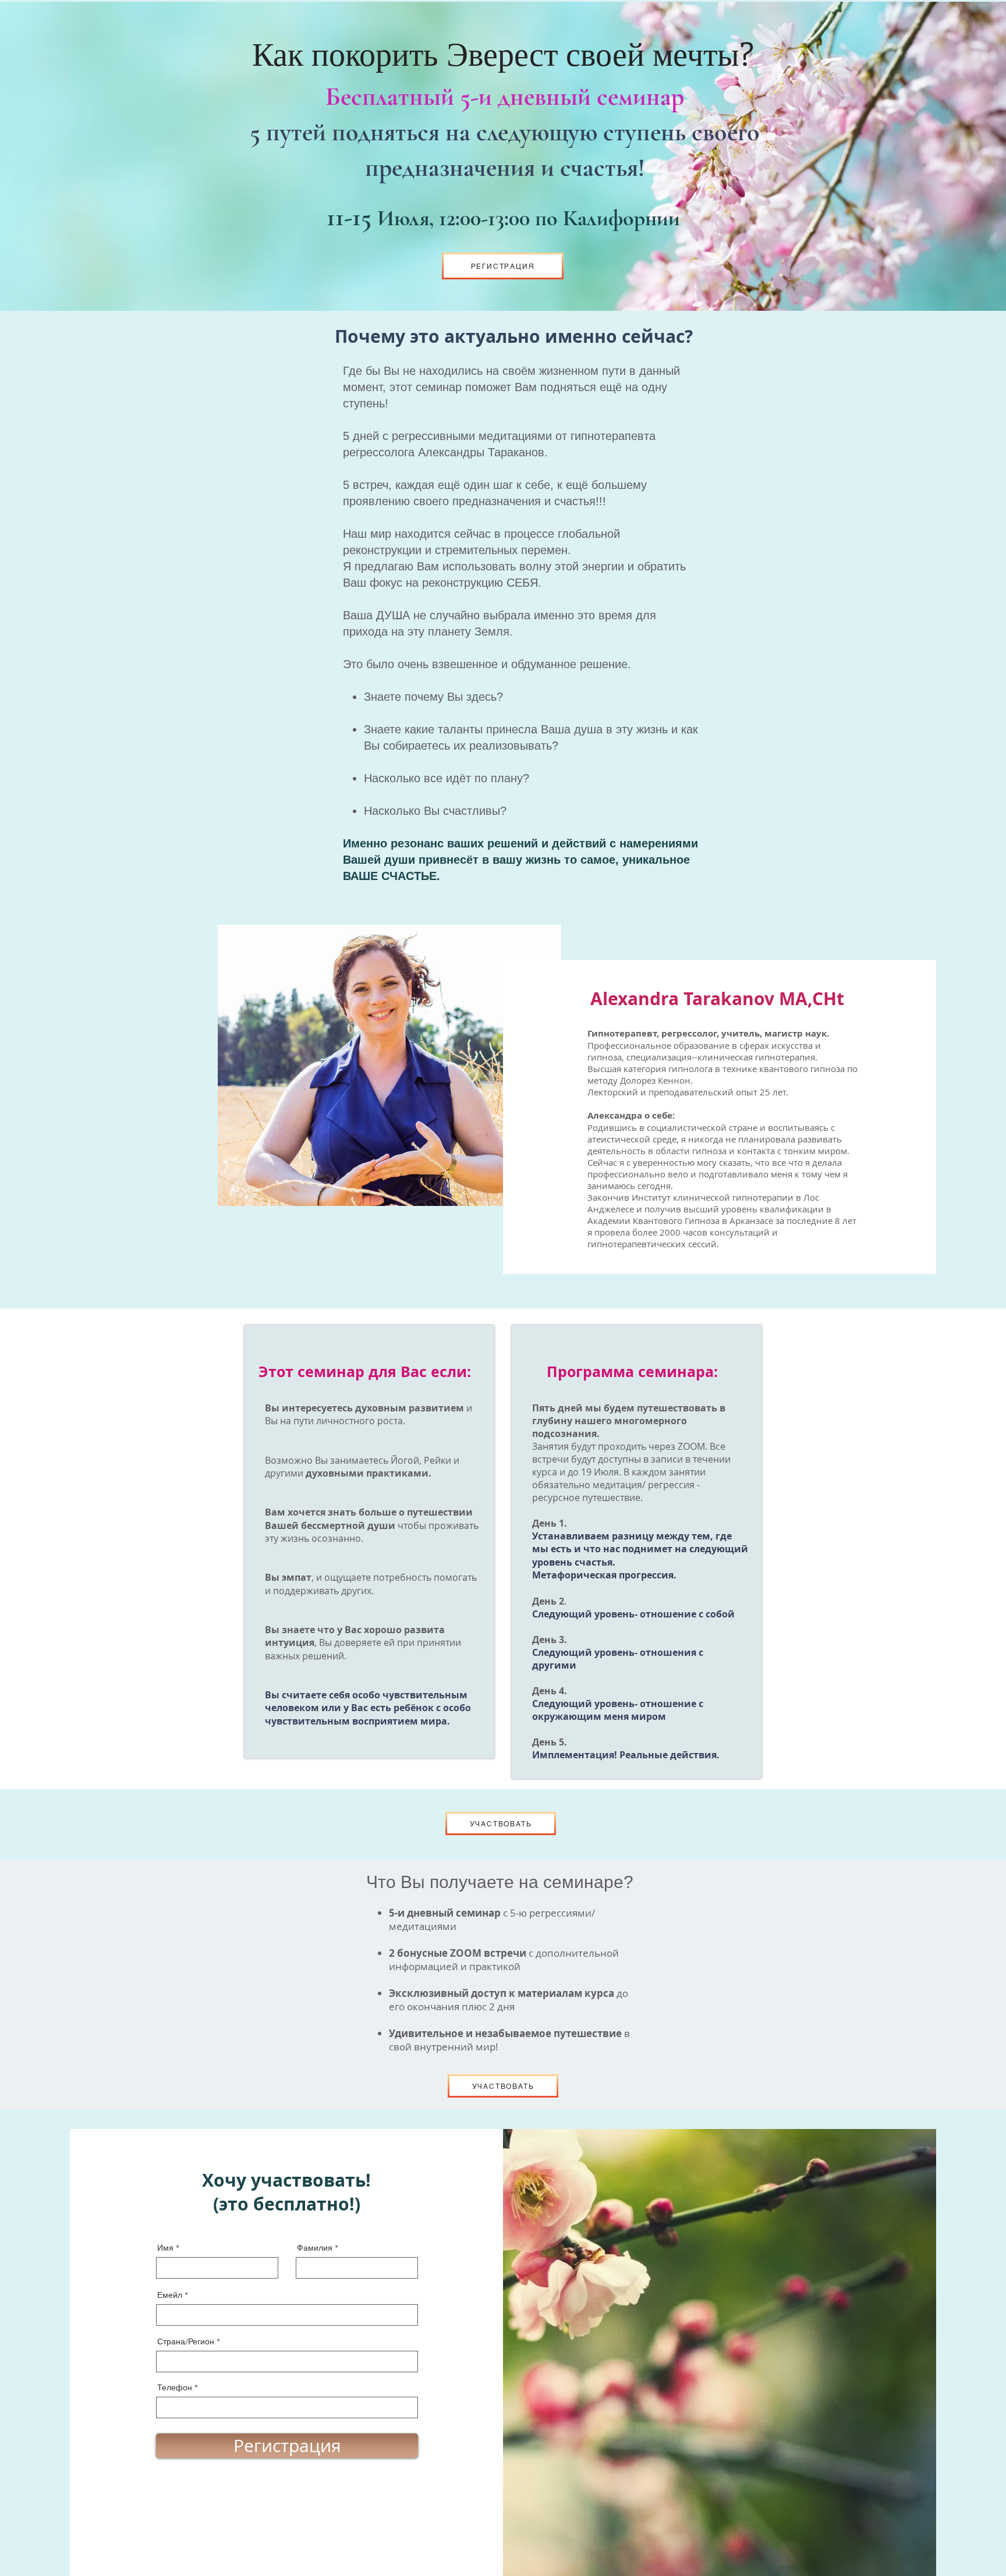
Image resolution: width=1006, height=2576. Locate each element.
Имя (165, 2248)
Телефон (176, 2387)
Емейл (170, 2295)
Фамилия (315, 2248)
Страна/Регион (186, 2341)
